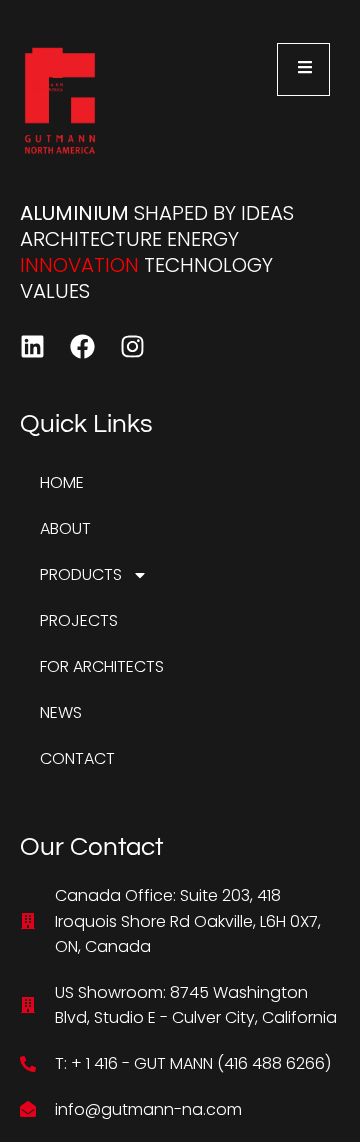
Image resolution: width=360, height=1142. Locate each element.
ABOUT (65, 528)
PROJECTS (79, 620)
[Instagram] (132, 346)
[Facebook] (82, 346)
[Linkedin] (32, 346)
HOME (62, 482)
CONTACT (77, 758)
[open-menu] (303, 69)
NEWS (61, 712)
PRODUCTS (81, 574)
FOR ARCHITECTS (102, 666)
